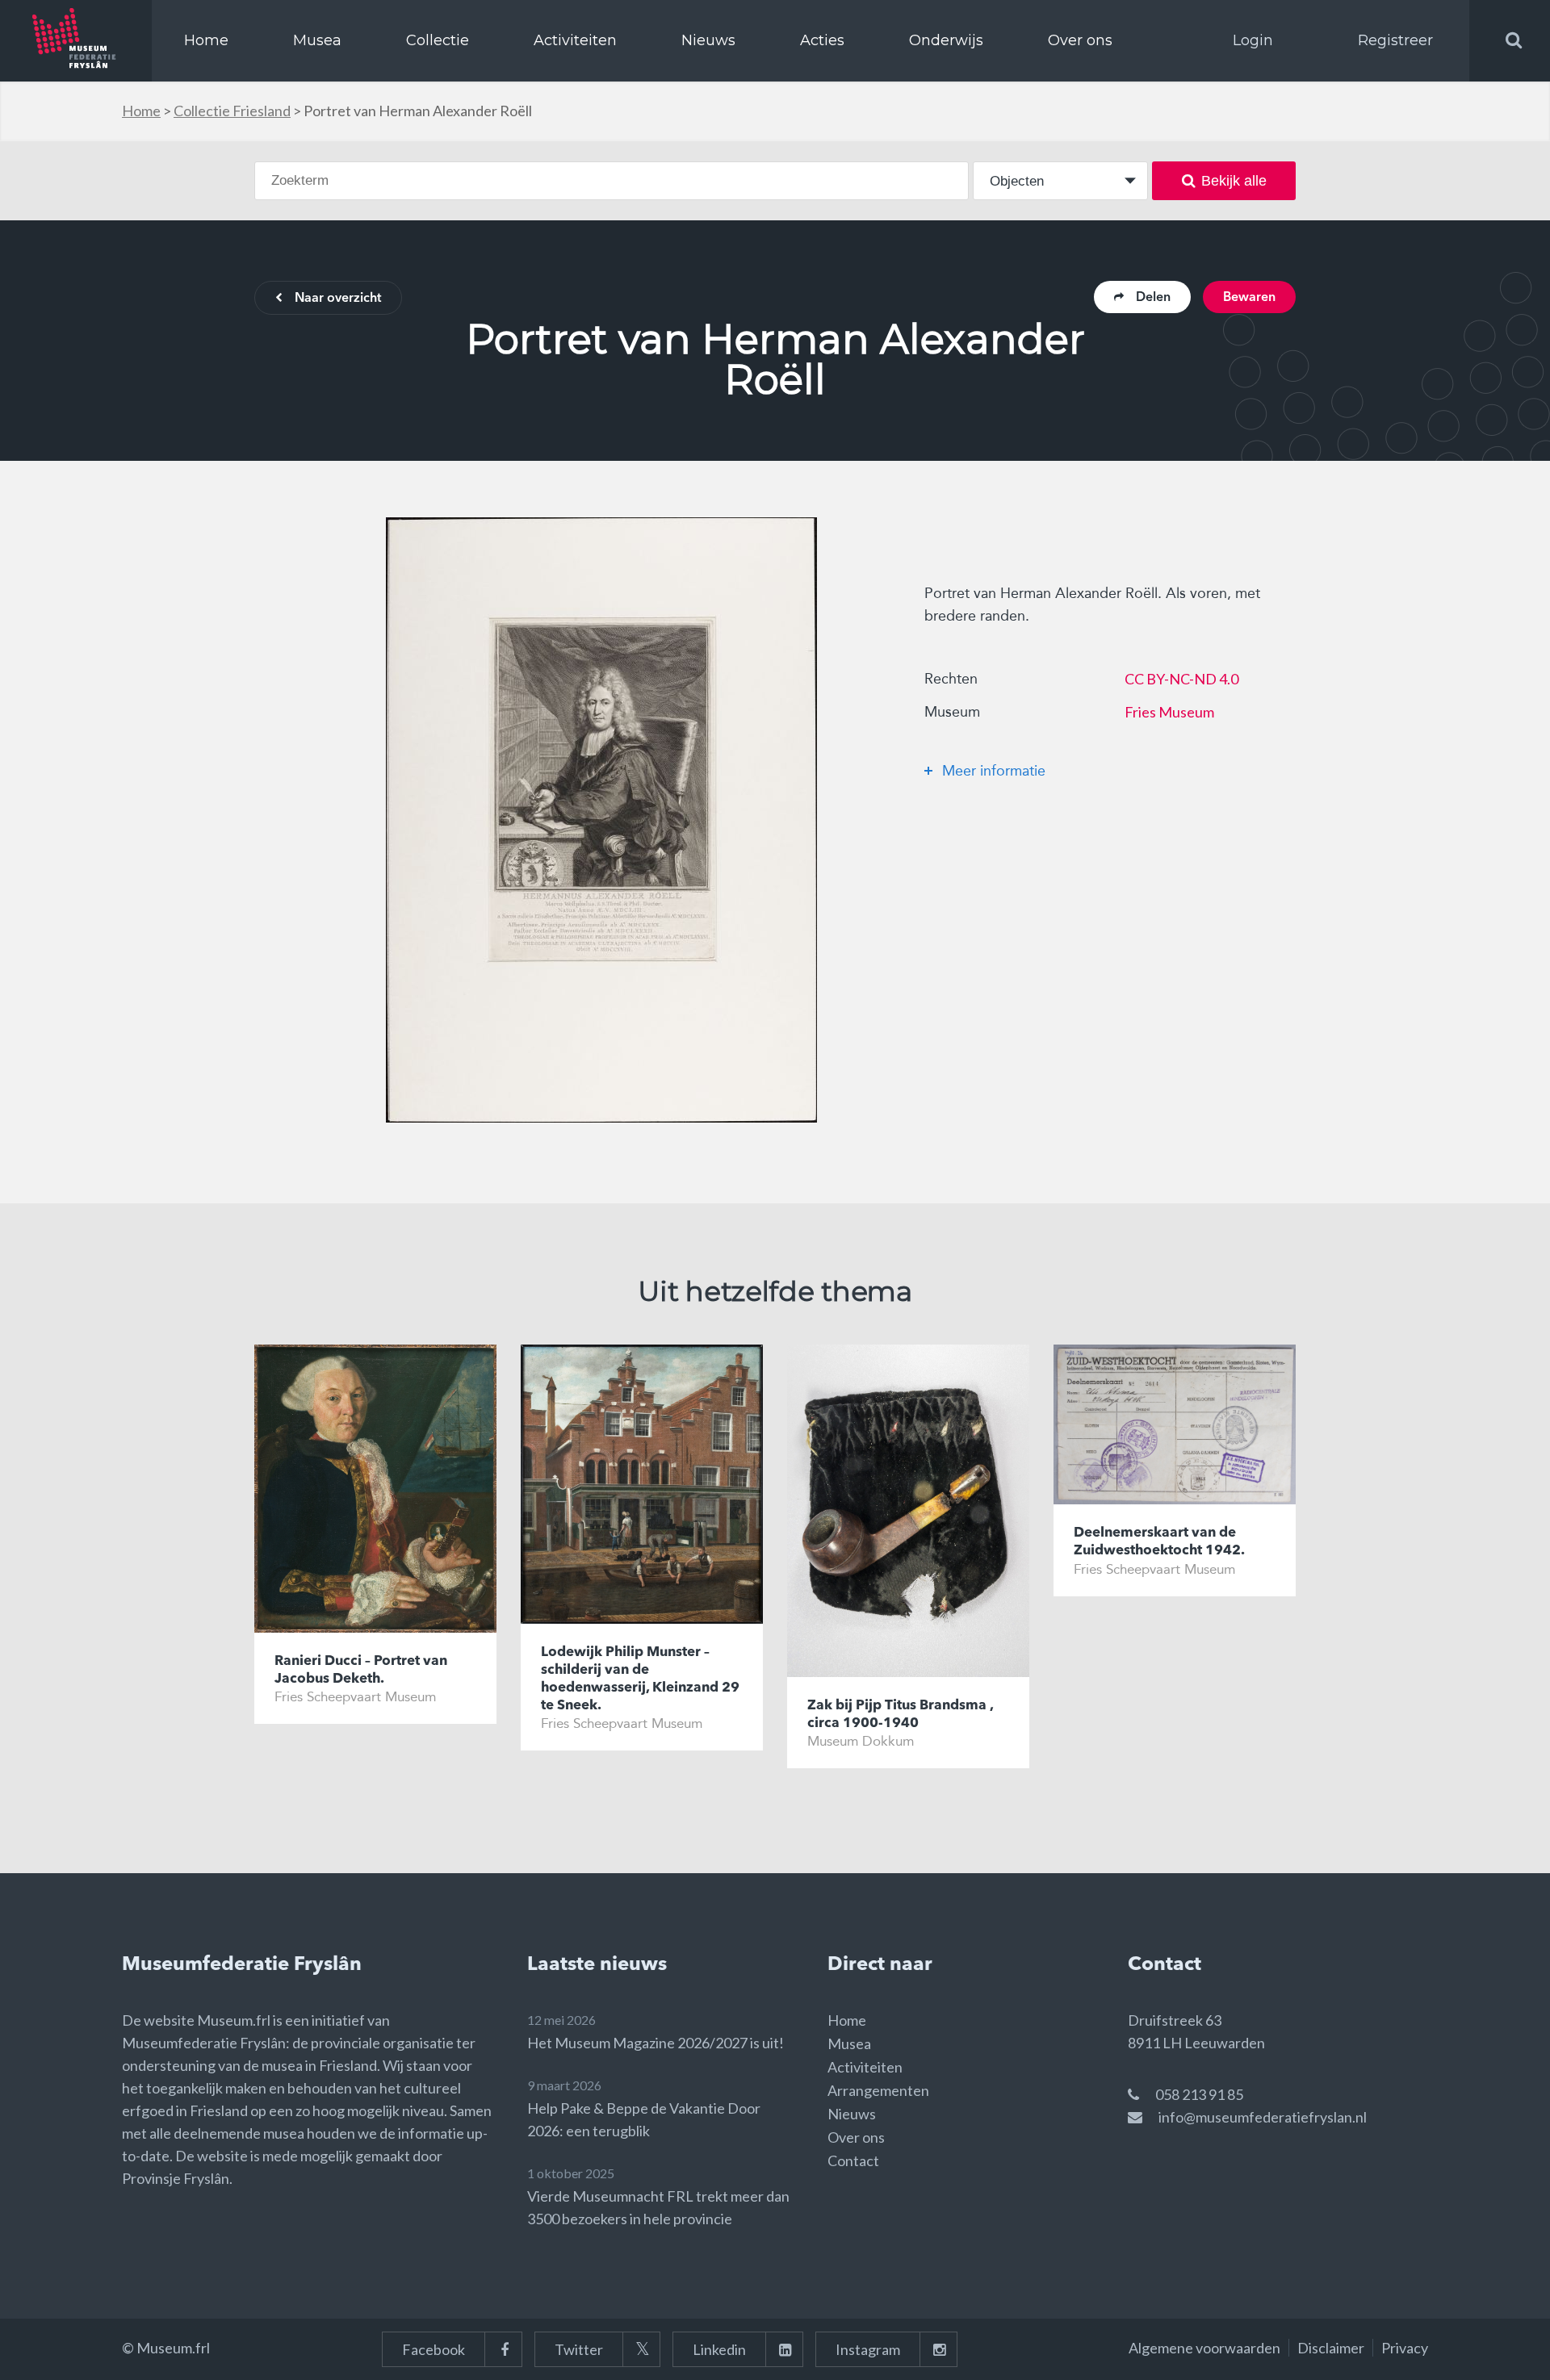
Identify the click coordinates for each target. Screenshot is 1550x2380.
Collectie (438, 40)
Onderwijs (946, 40)
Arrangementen (878, 2090)
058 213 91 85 (1199, 2094)
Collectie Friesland (232, 111)
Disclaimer (1331, 2348)
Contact (853, 2160)
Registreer (1395, 40)
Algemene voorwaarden (1204, 2348)
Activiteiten (575, 40)
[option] (601, 820)
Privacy (1405, 2348)
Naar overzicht (338, 299)
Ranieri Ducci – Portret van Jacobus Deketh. (361, 1670)
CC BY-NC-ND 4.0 (1181, 679)
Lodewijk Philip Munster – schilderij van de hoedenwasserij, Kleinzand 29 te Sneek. (640, 1679)
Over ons (1080, 40)
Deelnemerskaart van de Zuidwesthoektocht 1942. (1159, 1542)
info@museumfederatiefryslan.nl (1263, 2117)
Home (206, 40)
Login (1253, 40)
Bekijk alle (1234, 181)
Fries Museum (1169, 712)
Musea (317, 40)
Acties (822, 40)
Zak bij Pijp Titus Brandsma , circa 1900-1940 (900, 1715)
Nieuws (708, 40)
